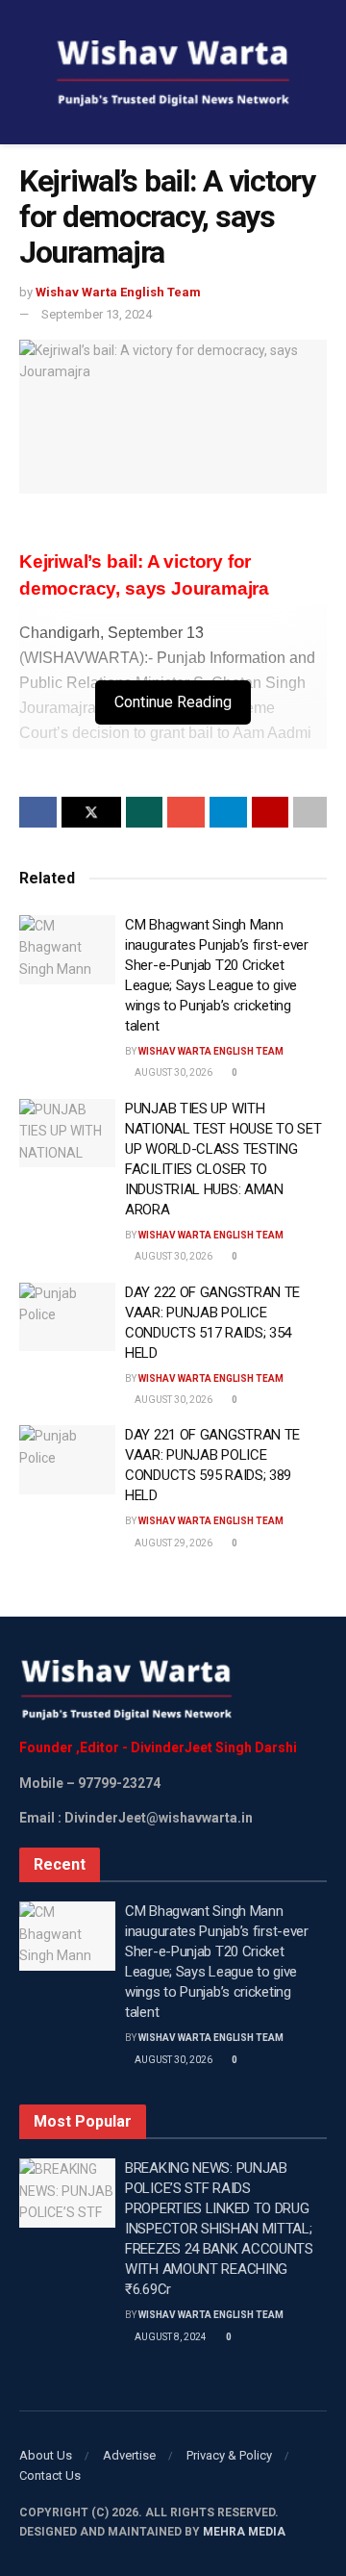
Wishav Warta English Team (118, 292)
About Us (46, 2455)
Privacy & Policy (229, 2455)
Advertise (129, 2455)
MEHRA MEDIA (244, 2532)
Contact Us (50, 2475)
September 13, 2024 (97, 314)
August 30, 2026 (173, 1072)
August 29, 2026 (173, 1543)
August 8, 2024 (170, 2337)
